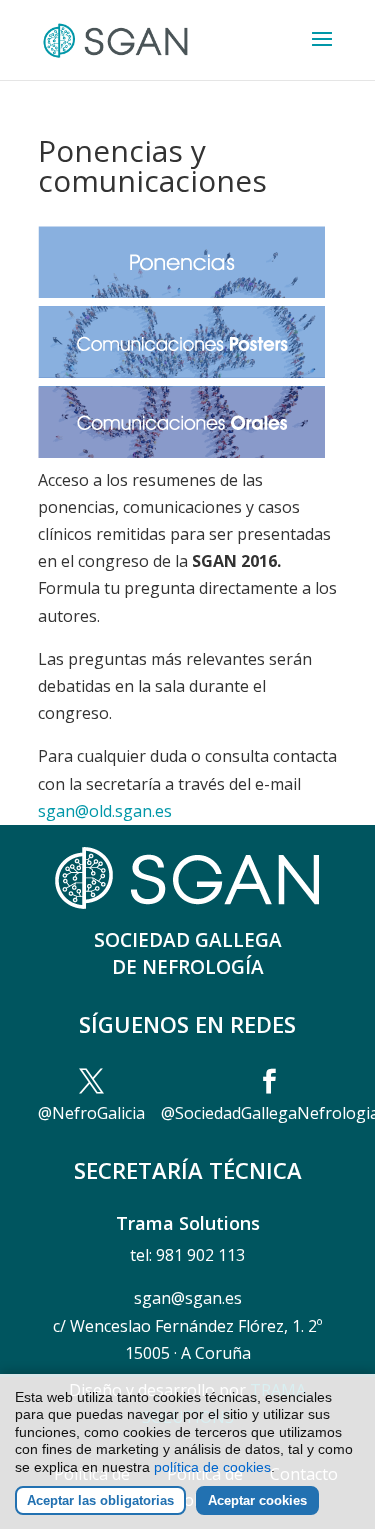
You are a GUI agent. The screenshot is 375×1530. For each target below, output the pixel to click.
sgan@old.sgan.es (105, 811)
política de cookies (212, 1467)
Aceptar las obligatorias (100, 1500)
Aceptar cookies (257, 1500)
